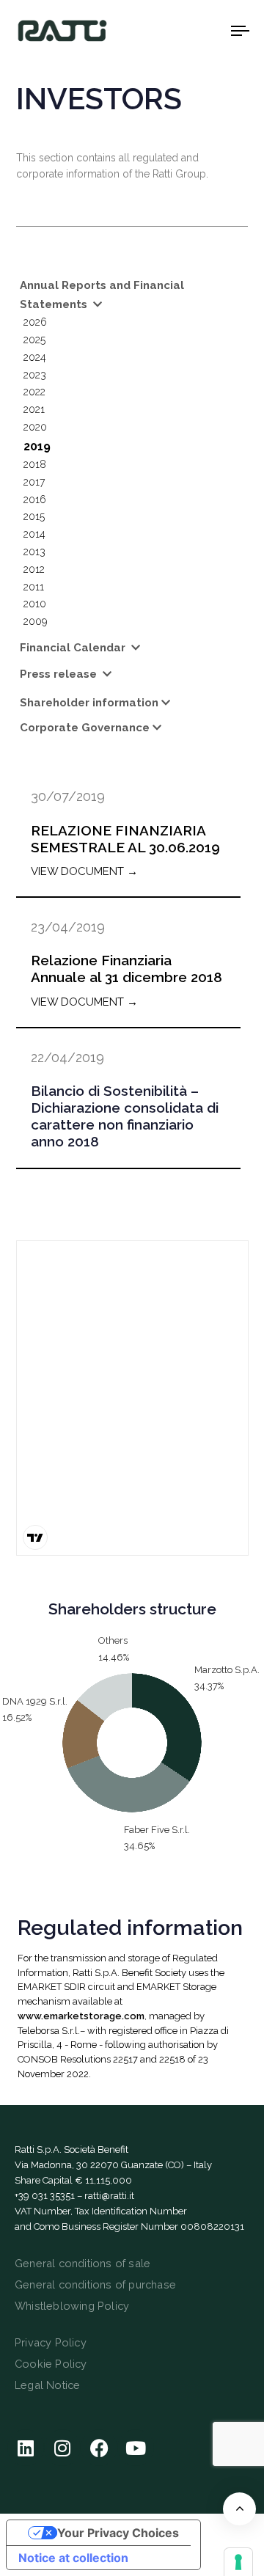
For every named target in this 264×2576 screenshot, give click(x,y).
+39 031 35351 (45, 2196)
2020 (35, 427)
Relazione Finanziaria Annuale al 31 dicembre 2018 (126, 969)
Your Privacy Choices (118, 2533)
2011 (34, 587)
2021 (34, 409)
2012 (34, 569)
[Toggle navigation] (210, 30)
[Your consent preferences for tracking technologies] (238, 2562)
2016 (35, 500)
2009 (35, 621)
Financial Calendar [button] (74, 648)
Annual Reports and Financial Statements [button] (102, 295)
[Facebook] (99, 2448)
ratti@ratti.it (109, 2196)
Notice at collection (73, 2558)
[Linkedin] (26, 2448)
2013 (34, 552)
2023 (35, 375)
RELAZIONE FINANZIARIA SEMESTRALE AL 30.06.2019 (125, 839)
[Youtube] (136, 2448)
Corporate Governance (85, 728)
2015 (34, 516)
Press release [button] (60, 674)
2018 (35, 464)
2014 (34, 534)
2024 (35, 357)
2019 (37, 446)
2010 (35, 604)
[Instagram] (62, 2448)
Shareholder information (89, 703)
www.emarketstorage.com (81, 2016)
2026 (35, 322)
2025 (34, 340)
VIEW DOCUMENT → (84, 871)
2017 (34, 482)
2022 (34, 392)
